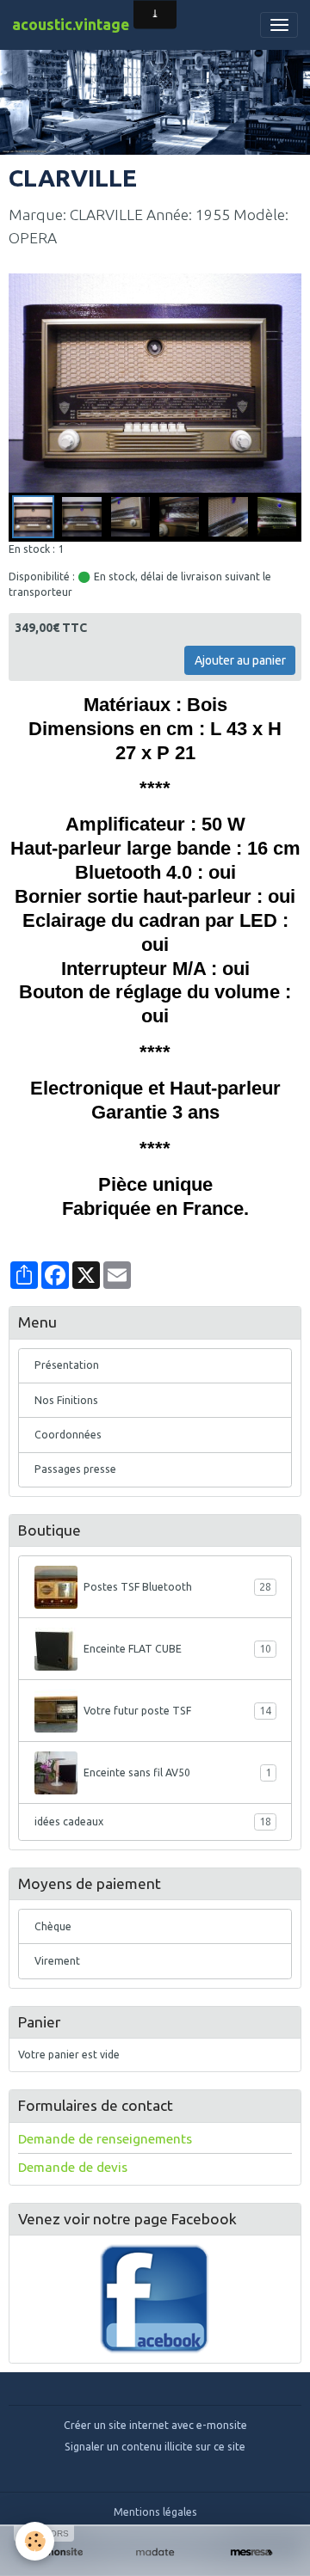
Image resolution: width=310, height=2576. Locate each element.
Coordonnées (68, 1435)
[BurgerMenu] (279, 25)
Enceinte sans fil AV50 (177, 1773)
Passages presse (75, 1469)
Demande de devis (73, 2167)
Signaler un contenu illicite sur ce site (155, 2447)
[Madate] (155, 2552)
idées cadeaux (153, 1822)
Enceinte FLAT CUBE (177, 1649)
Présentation (67, 1365)
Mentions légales (155, 2512)
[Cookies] (35, 2541)
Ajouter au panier (240, 660)
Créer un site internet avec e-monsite (155, 2425)
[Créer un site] (59, 2552)
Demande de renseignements (105, 2139)
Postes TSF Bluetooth (177, 1587)
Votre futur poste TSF (177, 1711)
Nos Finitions (66, 1400)
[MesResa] (251, 2552)
